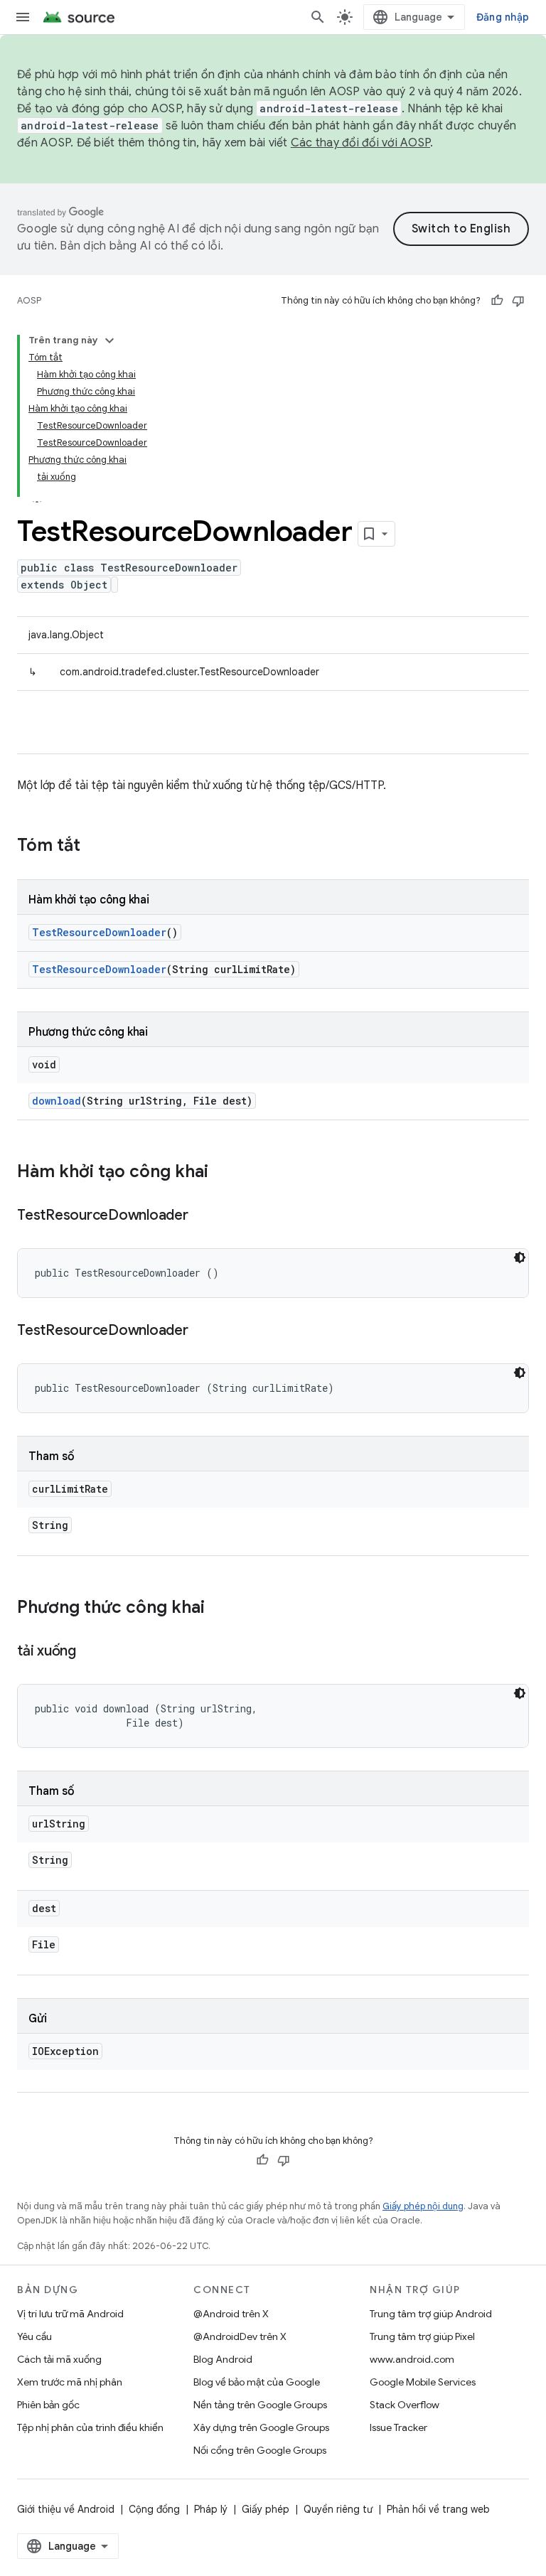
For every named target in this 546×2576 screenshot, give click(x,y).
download (57, 1101)
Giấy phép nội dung (423, 2206)
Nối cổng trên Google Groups (260, 2450)
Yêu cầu (34, 2336)
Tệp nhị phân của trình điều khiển (90, 2427)
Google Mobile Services (423, 2382)
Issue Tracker (398, 2427)
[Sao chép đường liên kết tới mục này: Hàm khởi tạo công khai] (223, 1173)
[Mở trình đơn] (23, 17)
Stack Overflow (405, 2405)
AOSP (29, 300)
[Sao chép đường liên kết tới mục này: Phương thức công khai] (219, 1609)
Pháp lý (211, 2509)
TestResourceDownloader (99, 932)
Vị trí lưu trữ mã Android (70, 2314)
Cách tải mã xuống (59, 2359)
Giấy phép (266, 2509)
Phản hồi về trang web (438, 2509)
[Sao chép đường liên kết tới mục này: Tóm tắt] (95, 847)
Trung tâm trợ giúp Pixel (422, 2336)
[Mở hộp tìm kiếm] (318, 17)
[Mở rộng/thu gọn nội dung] (109, 340)
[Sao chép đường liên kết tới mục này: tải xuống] (90, 1652)
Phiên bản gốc (48, 2405)
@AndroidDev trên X (240, 2336)
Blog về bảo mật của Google (257, 2382)
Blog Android (223, 2359)
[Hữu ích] (497, 301)
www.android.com (412, 2359)
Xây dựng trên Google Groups (261, 2427)
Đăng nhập (503, 17)
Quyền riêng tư (338, 2509)
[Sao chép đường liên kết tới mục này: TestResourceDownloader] (203, 1216)
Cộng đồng (154, 2509)
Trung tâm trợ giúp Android (431, 2314)
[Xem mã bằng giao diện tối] (520, 1257)
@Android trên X (231, 2314)
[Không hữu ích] (518, 301)
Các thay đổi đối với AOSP (360, 143)
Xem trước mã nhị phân (70, 2382)
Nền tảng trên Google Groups (260, 2405)
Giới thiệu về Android (66, 2509)
